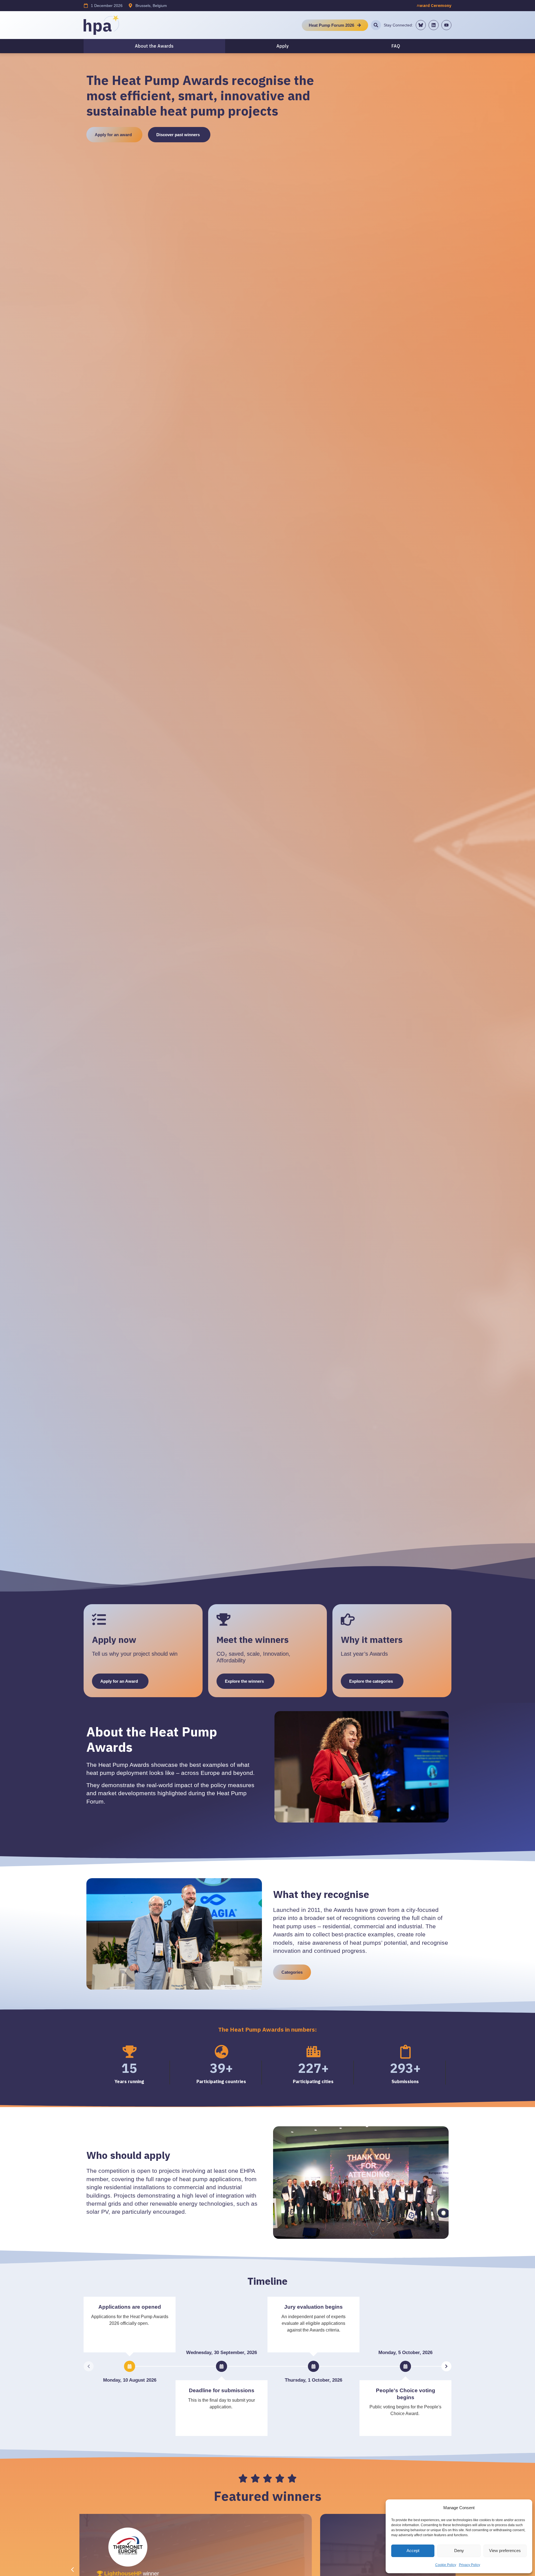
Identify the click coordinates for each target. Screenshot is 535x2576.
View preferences (505, 2551)
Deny (459, 2551)
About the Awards (154, 46)
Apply (283, 46)
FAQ (396, 46)
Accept (413, 2551)
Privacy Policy (470, 2565)
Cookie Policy (446, 2565)
